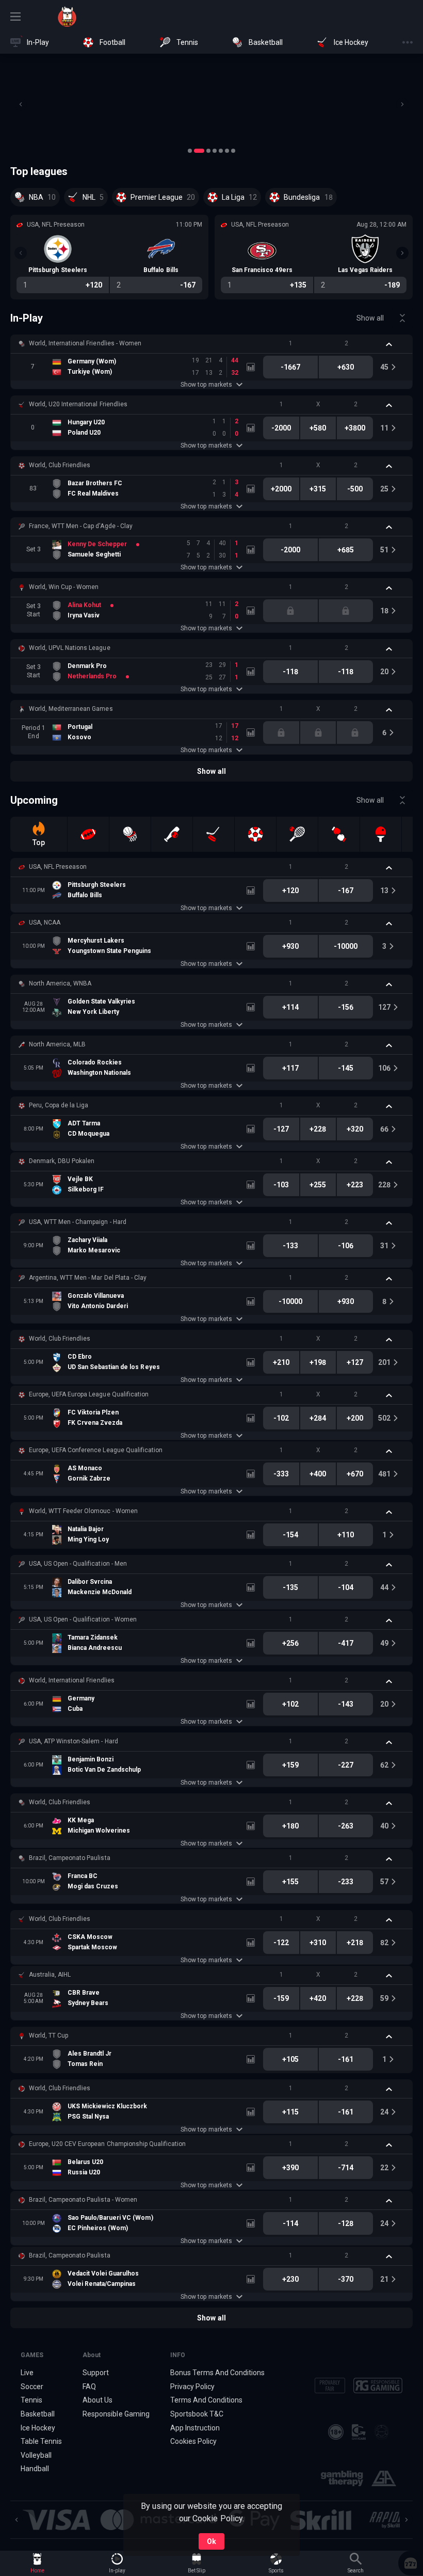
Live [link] (27, 2373)
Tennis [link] (31, 2400)
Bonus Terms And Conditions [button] (218, 2373)
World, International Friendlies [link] (72, 1680)
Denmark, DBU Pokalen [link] (62, 1161)
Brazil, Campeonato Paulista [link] (70, 1858)
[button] (211, 104)
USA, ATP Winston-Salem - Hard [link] (74, 1741)
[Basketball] (130, 834)
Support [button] (96, 2373)
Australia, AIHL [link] (50, 1975)
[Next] (402, 104)
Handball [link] (35, 2469)
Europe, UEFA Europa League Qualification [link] (89, 1394)
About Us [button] (97, 2400)
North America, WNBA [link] (60, 983)
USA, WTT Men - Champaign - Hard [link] (78, 1222)
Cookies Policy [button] (193, 2441)
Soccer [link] (32, 2387)
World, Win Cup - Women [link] (64, 587)
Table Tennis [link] (41, 2441)
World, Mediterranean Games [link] (71, 709)
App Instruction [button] (195, 2428)
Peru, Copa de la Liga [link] (59, 1105)
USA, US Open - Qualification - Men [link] (78, 1564)
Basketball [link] (38, 2414)
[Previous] (21, 104)
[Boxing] (339, 834)
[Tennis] (297, 834)
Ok (211, 2541)
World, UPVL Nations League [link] (70, 648)
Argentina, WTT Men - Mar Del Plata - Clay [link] (88, 1278)
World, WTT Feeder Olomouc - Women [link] (83, 1511)
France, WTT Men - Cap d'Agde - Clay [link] (81, 526)
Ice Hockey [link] (38, 2428)
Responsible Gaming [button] (116, 2414)
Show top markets (206, 385)
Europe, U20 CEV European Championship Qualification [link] (107, 2144)
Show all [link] (370, 318)
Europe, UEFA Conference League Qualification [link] (96, 1450)
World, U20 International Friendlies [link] (78, 404)
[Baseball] (172, 834)
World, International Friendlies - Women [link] (85, 343)
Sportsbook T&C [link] (197, 2414)
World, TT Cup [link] (48, 2036)
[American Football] (88, 834)
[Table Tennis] (381, 834)
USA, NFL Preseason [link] (58, 867)
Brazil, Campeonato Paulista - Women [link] (83, 2200)
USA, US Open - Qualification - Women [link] (83, 1619)
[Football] (255, 834)
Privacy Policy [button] (192, 2387)
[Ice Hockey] (214, 834)
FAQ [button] (89, 2387)
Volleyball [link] (36, 2455)
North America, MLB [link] (57, 1044)
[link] (67, 17)
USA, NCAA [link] (45, 923)
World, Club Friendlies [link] (60, 465)
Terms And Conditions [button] (206, 2400)
